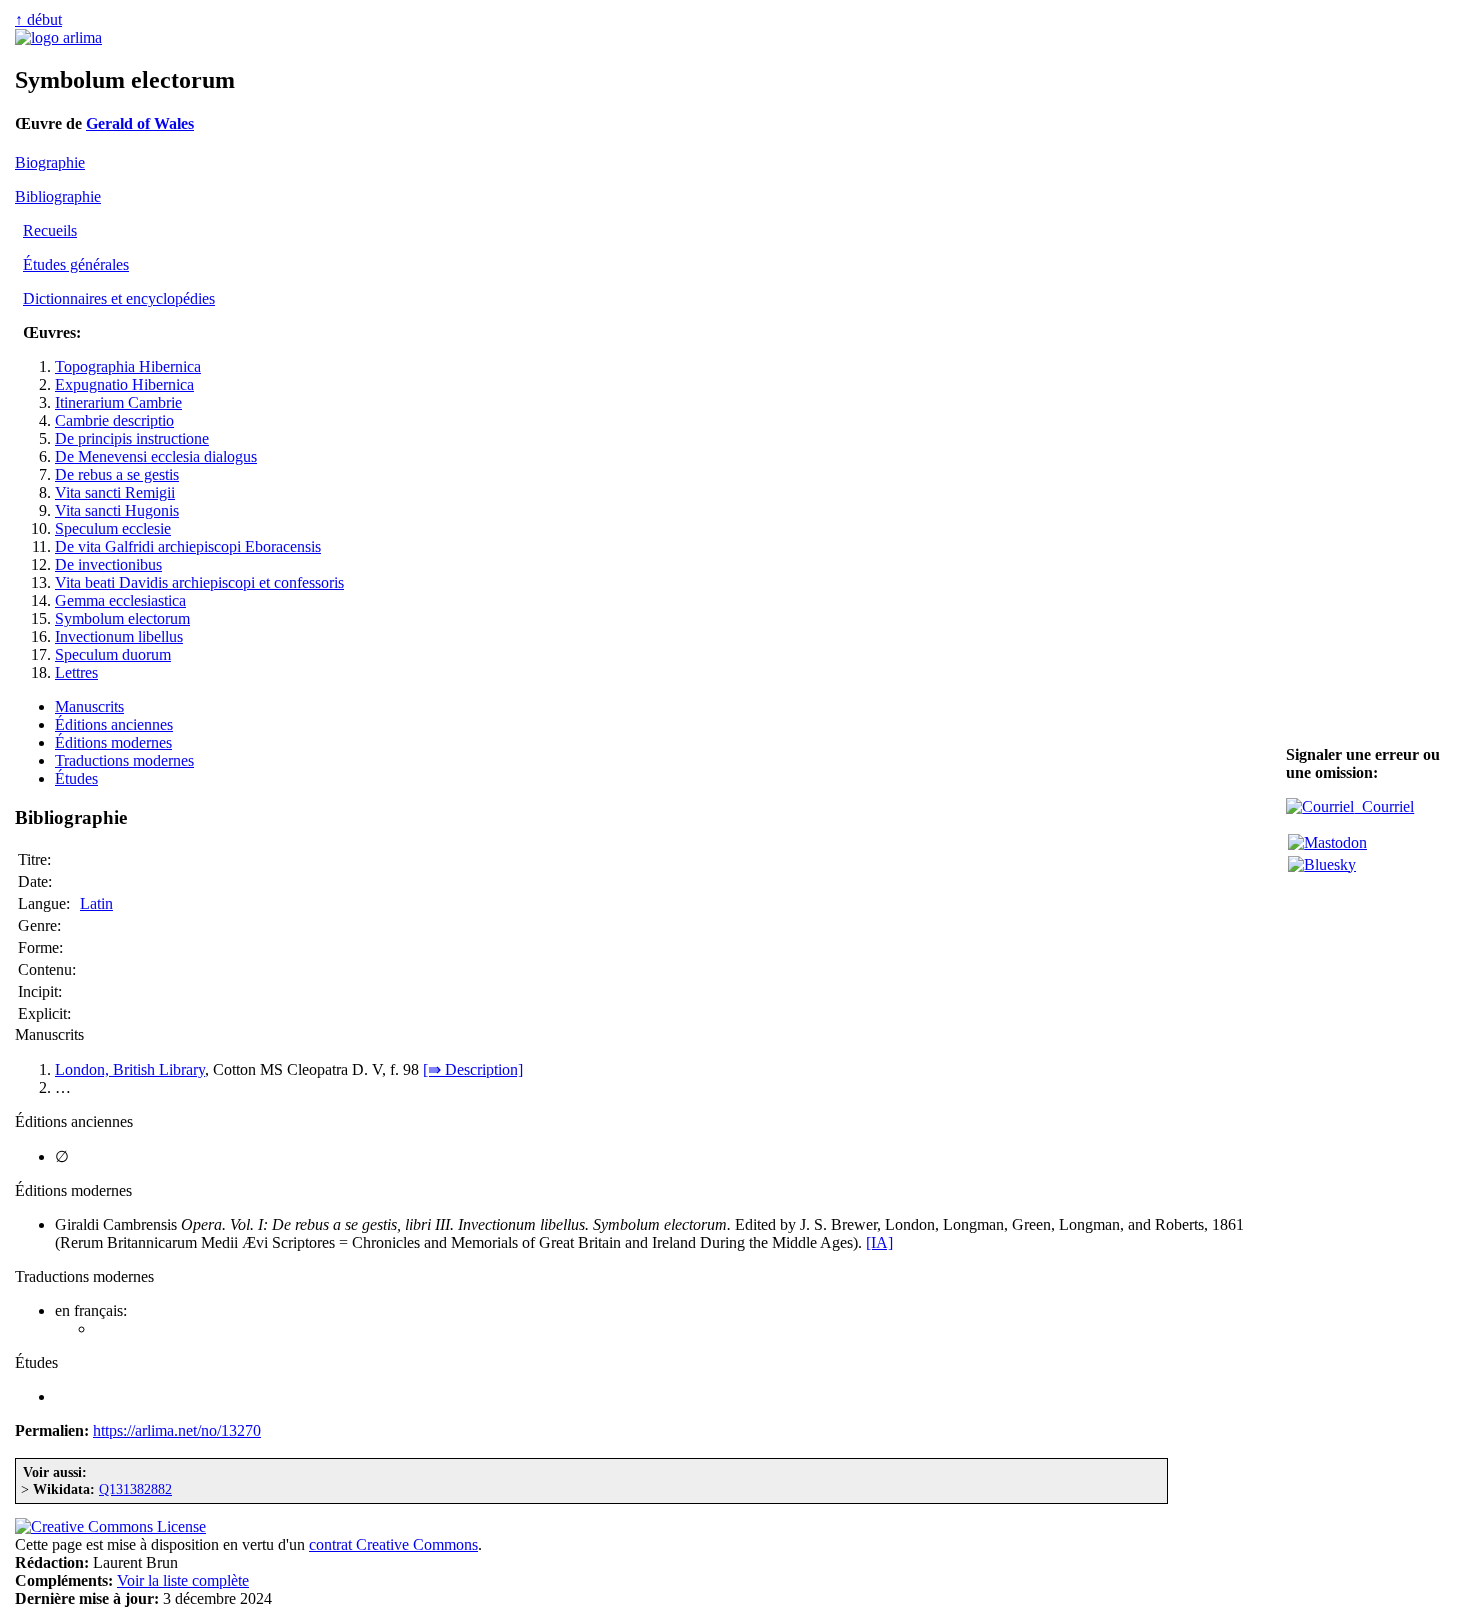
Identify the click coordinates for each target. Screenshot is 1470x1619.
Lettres (76, 672)
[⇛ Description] (473, 1069)
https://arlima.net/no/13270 (177, 1430)
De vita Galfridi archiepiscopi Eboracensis (188, 546)
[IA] (879, 1242)
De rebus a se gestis (117, 474)
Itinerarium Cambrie (118, 402)
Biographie (50, 162)
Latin (96, 903)
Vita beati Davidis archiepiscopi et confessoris (199, 582)
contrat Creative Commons (393, 1544)
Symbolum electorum (122, 618)
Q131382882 (135, 1489)
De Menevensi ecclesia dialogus (156, 456)
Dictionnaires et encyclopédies (119, 298)
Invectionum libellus (119, 636)
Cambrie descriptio (114, 420)
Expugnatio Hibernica (124, 384)
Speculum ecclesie (113, 528)
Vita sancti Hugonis (117, 510)
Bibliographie (58, 196)
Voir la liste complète (183, 1580)
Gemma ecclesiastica (120, 600)
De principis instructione (132, 438)
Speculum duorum (113, 654)
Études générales (76, 264)
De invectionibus (108, 564)
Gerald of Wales (140, 123)
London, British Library (130, 1069)
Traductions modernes (124, 760)
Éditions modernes (113, 742)
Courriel (1384, 806)
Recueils (50, 230)
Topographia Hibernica (128, 366)
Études (76, 778)
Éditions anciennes (114, 724)
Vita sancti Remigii (115, 492)
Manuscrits (89, 706)
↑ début (38, 19)
